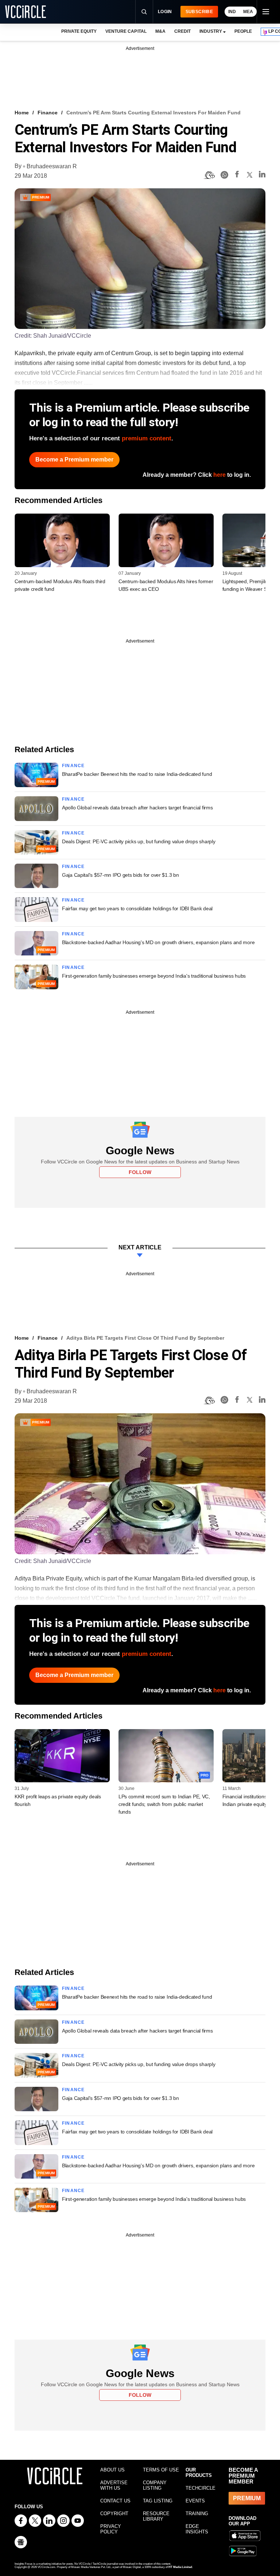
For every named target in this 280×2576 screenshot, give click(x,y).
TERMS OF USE (161, 2470)
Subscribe (199, 12)
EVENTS (195, 2501)
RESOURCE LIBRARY (156, 2516)
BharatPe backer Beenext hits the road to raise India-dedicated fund (137, 774)
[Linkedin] (262, 175)
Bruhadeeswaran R (52, 166)
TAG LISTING (158, 2501)
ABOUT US (112, 2470)
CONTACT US (115, 2501)
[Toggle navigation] (265, 12)
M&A (160, 31)
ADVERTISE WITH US (114, 2485)
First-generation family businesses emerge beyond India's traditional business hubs (154, 976)
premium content (147, 438)
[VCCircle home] (26, 12)
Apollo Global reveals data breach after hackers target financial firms (137, 808)
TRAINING (197, 2514)
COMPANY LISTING (155, 2485)
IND (232, 12)
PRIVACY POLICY (111, 2529)
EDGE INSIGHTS (197, 2529)
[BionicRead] (209, 175)
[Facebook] (237, 175)
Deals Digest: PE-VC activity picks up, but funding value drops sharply (139, 841)
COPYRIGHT (114, 2514)
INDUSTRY (211, 31)
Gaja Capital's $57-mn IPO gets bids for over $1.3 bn (120, 875)
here (219, 475)
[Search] (144, 12)
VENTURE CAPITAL (126, 31)
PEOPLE (243, 31)
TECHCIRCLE (201, 2488)
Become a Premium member (74, 460)
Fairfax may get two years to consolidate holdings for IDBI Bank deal (137, 908)
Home (22, 113)
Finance (48, 113)
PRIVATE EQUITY (79, 31)
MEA (248, 12)
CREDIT (182, 31)
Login (165, 12)
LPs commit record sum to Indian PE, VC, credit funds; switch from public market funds (164, 1804)
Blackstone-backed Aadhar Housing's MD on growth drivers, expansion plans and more (158, 942)
